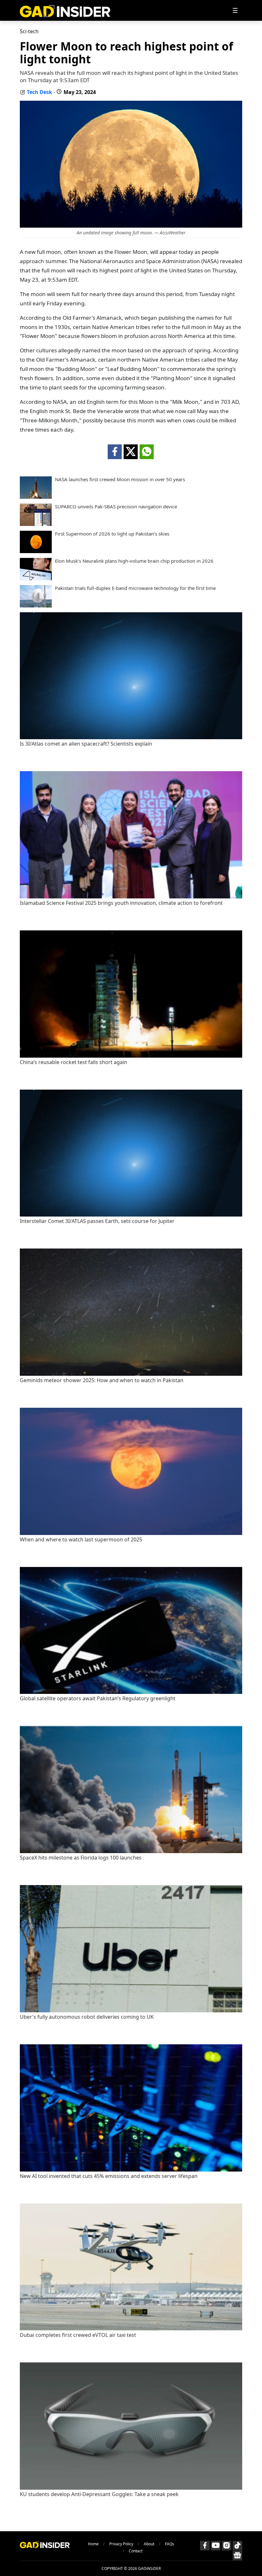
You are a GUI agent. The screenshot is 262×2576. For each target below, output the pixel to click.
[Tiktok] (237, 2546)
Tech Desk (39, 92)
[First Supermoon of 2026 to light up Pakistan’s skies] (36, 551)
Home (93, 2544)
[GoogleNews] (237, 2556)
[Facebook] (205, 2546)
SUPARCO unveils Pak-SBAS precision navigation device (116, 507)
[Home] (65, 10)
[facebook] (115, 452)
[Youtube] (216, 2546)
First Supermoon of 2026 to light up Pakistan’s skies (112, 534)
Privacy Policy (121, 2544)
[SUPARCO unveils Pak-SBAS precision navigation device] (36, 524)
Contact (136, 2551)
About (149, 2544)
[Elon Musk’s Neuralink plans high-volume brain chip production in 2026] (36, 578)
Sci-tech (29, 31)
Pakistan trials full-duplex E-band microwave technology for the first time (135, 588)
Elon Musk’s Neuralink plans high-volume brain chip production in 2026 (134, 561)
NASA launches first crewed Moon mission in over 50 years (120, 479)
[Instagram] (227, 2546)
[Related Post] (131, 737)
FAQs (170, 2544)
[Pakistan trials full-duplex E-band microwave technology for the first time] (36, 606)
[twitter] (131, 452)
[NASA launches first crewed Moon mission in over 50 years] (36, 497)
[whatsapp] (147, 452)
